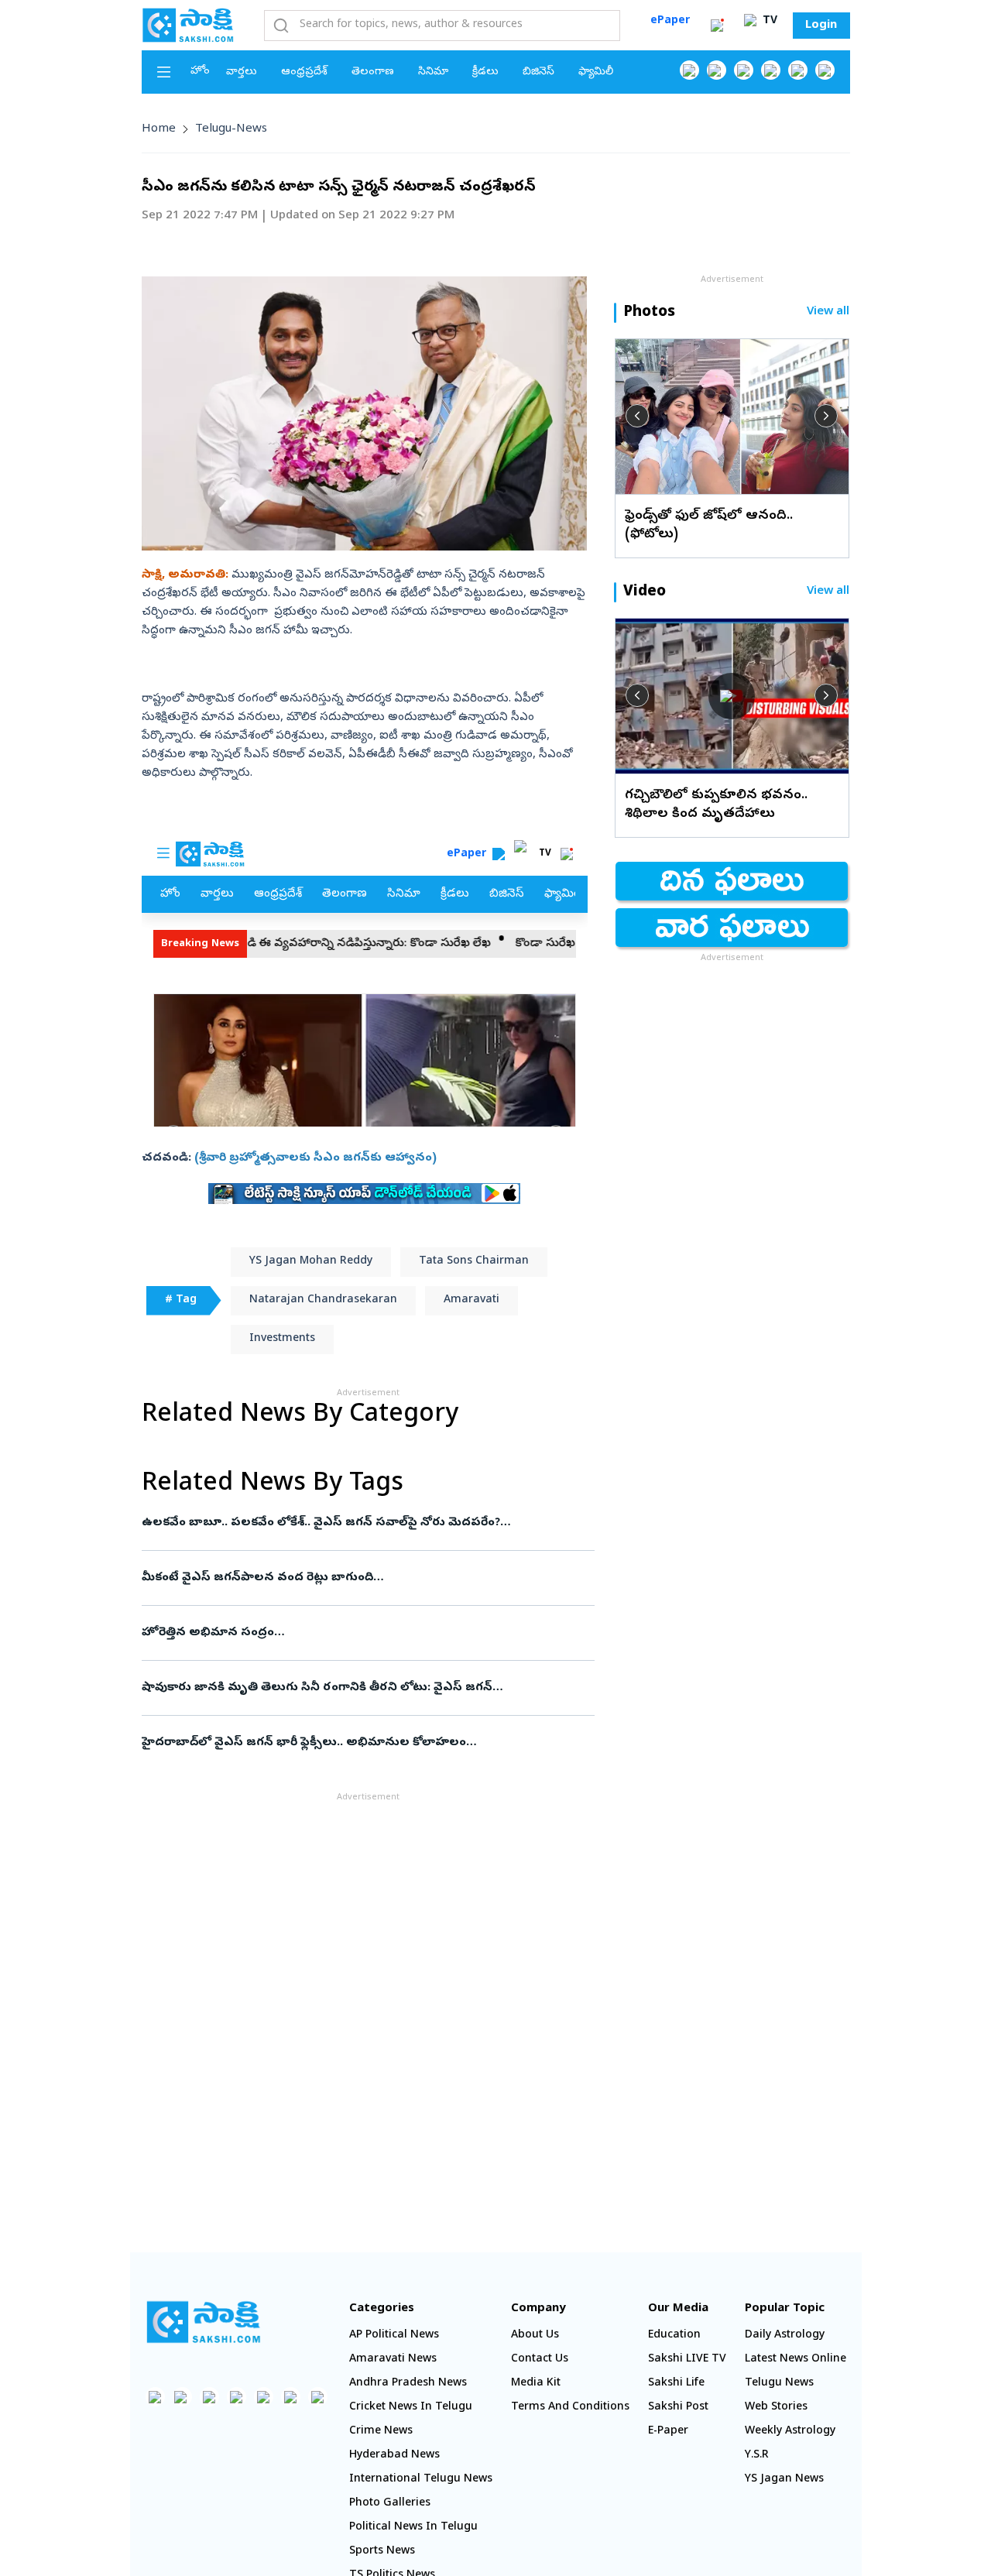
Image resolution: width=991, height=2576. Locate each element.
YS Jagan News (784, 2480)
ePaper (670, 21)
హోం (200, 72)
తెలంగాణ (373, 72)
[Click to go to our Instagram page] (771, 70)
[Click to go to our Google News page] (825, 70)
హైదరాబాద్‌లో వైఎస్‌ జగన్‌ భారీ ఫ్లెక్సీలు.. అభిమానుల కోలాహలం (350, 1743)
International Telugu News (421, 2480)
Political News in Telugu (413, 2528)
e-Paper (668, 2432)
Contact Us (540, 2360)
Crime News (381, 2432)
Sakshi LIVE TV (687, 2360)
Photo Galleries (390, 2504)
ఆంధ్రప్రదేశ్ (304, 72)
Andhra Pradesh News (408, 2384)
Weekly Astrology (790, 2432)
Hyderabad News (394, 2456)
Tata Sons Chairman (474, 1262)
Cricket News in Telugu (411, 2408)
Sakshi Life (676, 2384)
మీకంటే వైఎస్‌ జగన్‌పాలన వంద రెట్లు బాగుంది (350, 1578)
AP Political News (394, 2336)
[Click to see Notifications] (717, 26)
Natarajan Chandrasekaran (323, 1300)
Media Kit (536, 2384)
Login (821, 26)
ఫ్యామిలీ (596, 72)
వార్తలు (242, 72)
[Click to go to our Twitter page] (744, 70)
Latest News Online (796, 2360)
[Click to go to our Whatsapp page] (717, 70)
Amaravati (471, 1300)
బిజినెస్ (538, 72)
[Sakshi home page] (204, 2322)
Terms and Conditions (570, 2408)
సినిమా (433, 72)
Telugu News (779, 2384)
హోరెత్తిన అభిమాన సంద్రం (355, 1633)
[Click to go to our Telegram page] (291, 2397)
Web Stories (776, 2408)
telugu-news (231, 129)
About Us (535, 2336)
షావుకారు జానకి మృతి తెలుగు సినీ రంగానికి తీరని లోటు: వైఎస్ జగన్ (363, 1688)
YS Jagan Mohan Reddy (311, 1262)
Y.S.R (757, 2456)
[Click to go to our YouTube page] (798, 70)
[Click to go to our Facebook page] (689, 70)
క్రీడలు (485, 72)
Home (159, 129)
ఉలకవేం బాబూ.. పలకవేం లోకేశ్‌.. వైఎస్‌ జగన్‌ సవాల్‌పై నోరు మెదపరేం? (366, 1523)
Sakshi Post (678, 2408)
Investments (282, 1339)
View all (828, 312)
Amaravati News (393, 2360)
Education (674, 2336)
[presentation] (637, 416)
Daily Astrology (785, 2336)
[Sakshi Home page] (188, 25)
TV (768, 21)
